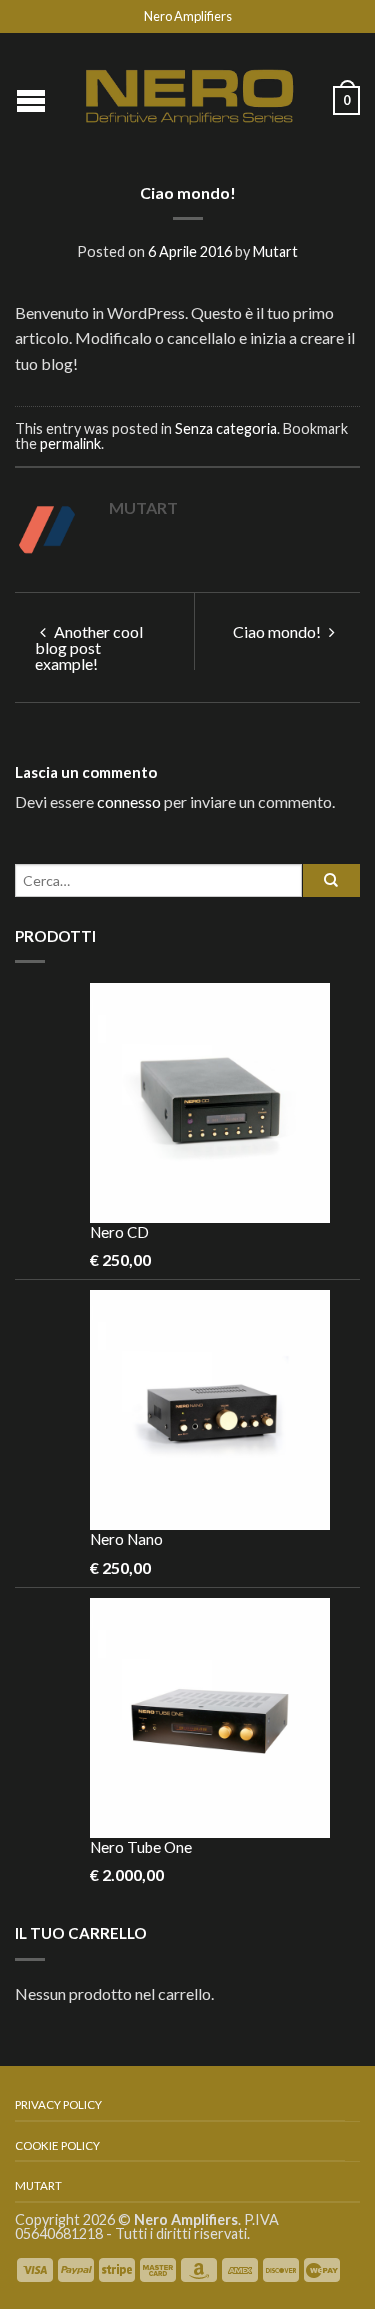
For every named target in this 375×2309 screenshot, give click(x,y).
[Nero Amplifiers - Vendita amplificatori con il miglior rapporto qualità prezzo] (190, 93)
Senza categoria (226, 428)
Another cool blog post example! (89, 647)
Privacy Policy (58, 2104)
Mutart (275, 251)
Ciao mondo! (278, 631)
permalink (70, 443)
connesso (129, 801)
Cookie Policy (57, 2145)
